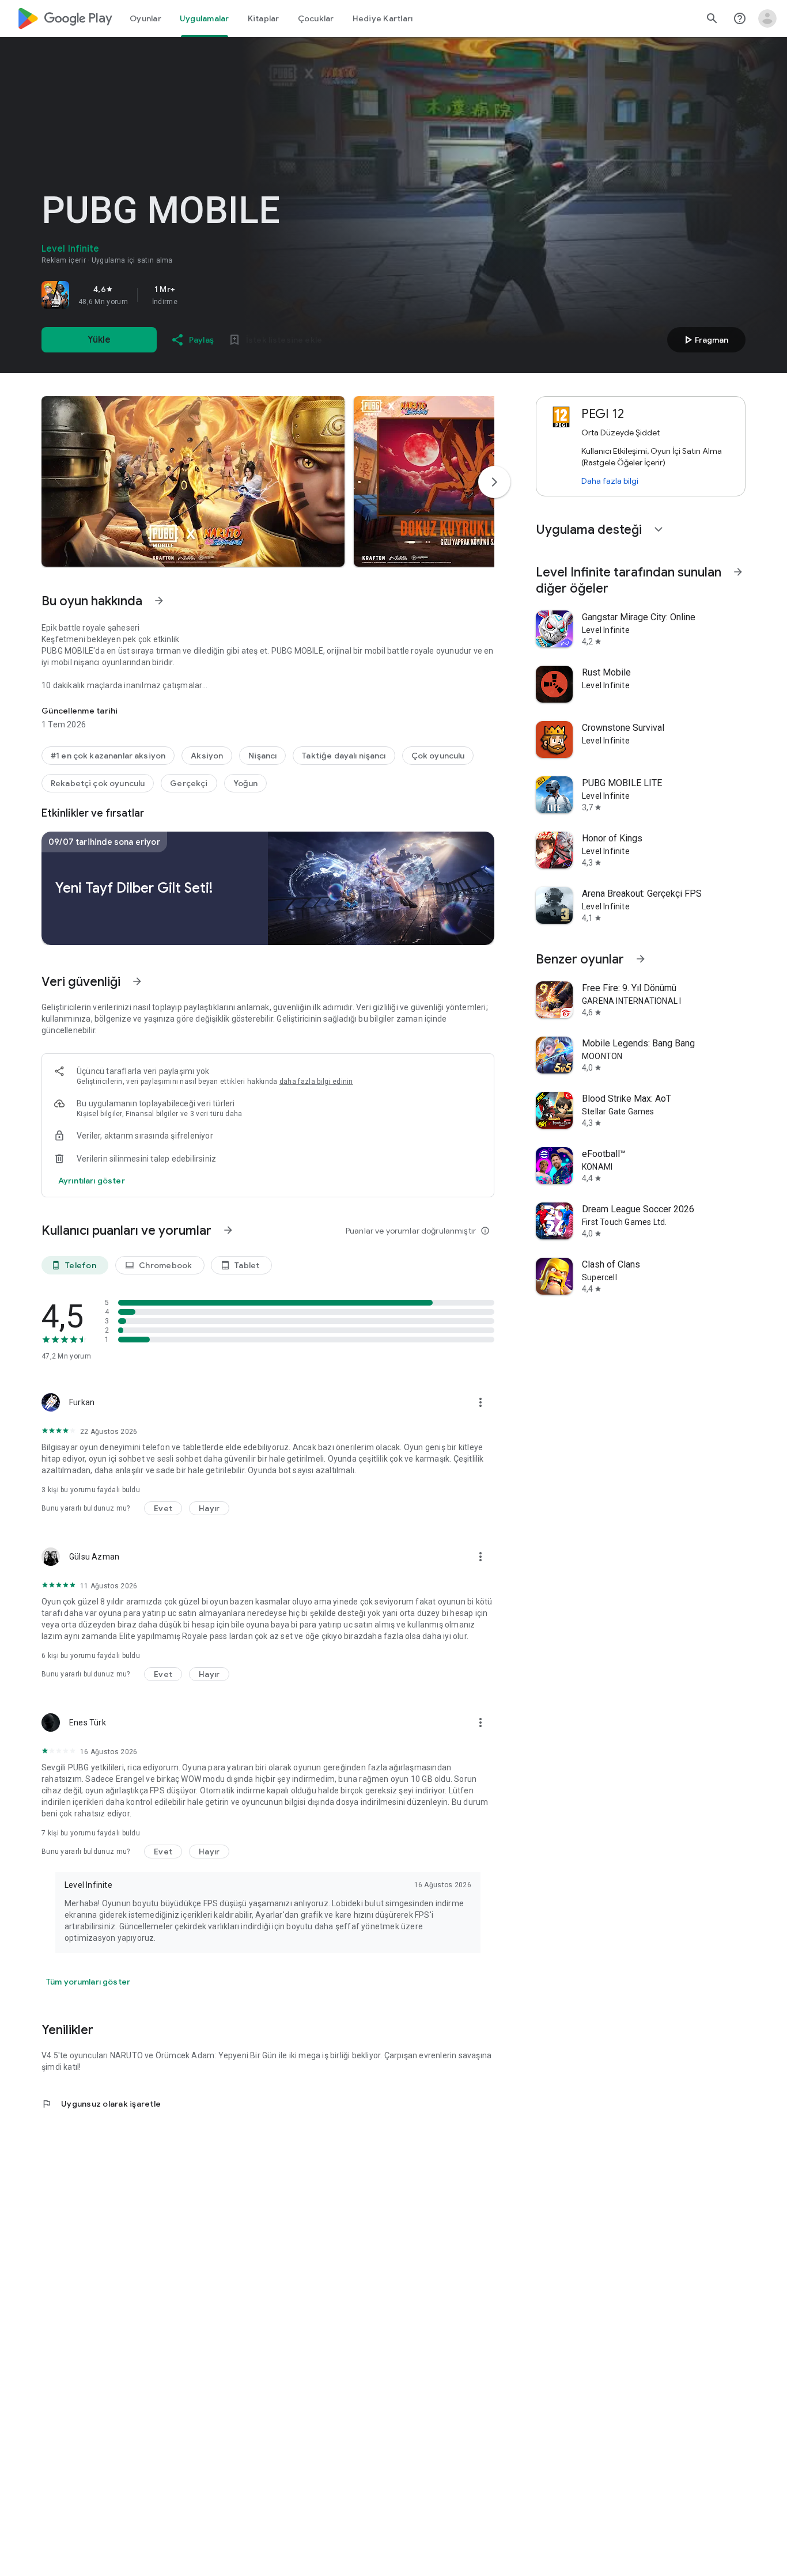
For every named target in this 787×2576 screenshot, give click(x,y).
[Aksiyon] (207, 756)
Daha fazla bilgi (610, 481)
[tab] (145, 18)
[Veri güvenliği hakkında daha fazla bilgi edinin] (92, 1181)
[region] (203, 295)
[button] (193, 481)
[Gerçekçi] (189, 783)
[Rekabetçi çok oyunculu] (98, 783)
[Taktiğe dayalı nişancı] (344, 756)
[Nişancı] (262, 756)
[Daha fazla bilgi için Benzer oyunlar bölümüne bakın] (641, 959)
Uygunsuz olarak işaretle (101, 2104)
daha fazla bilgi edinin (316, 1082)
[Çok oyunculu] (438, 756)
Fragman (705, 340)
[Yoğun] (246, 783)
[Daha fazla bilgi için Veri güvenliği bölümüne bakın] (137, 981)
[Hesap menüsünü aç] (767, 18)
